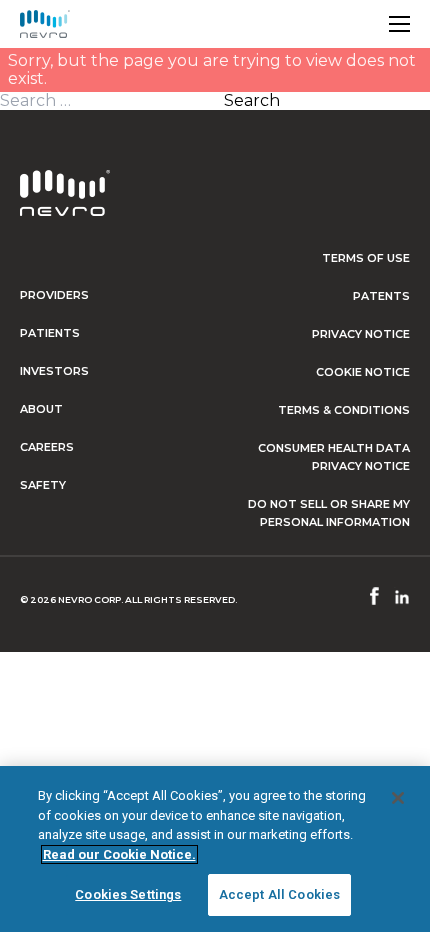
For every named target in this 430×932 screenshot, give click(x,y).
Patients (50, 333)
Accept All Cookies (279, 894)
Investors (54, 371)
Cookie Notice (363, 372)
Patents (381, 296)
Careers (47, 447)
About (41, 409)
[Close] (398, 798)
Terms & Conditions (344, 410)
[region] (215, 849)
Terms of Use (366, 258)
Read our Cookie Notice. (119, 854)
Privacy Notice (361, 334)
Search (252, 101)
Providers (54, 295)
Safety (43, 485)
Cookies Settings (128, 894)
